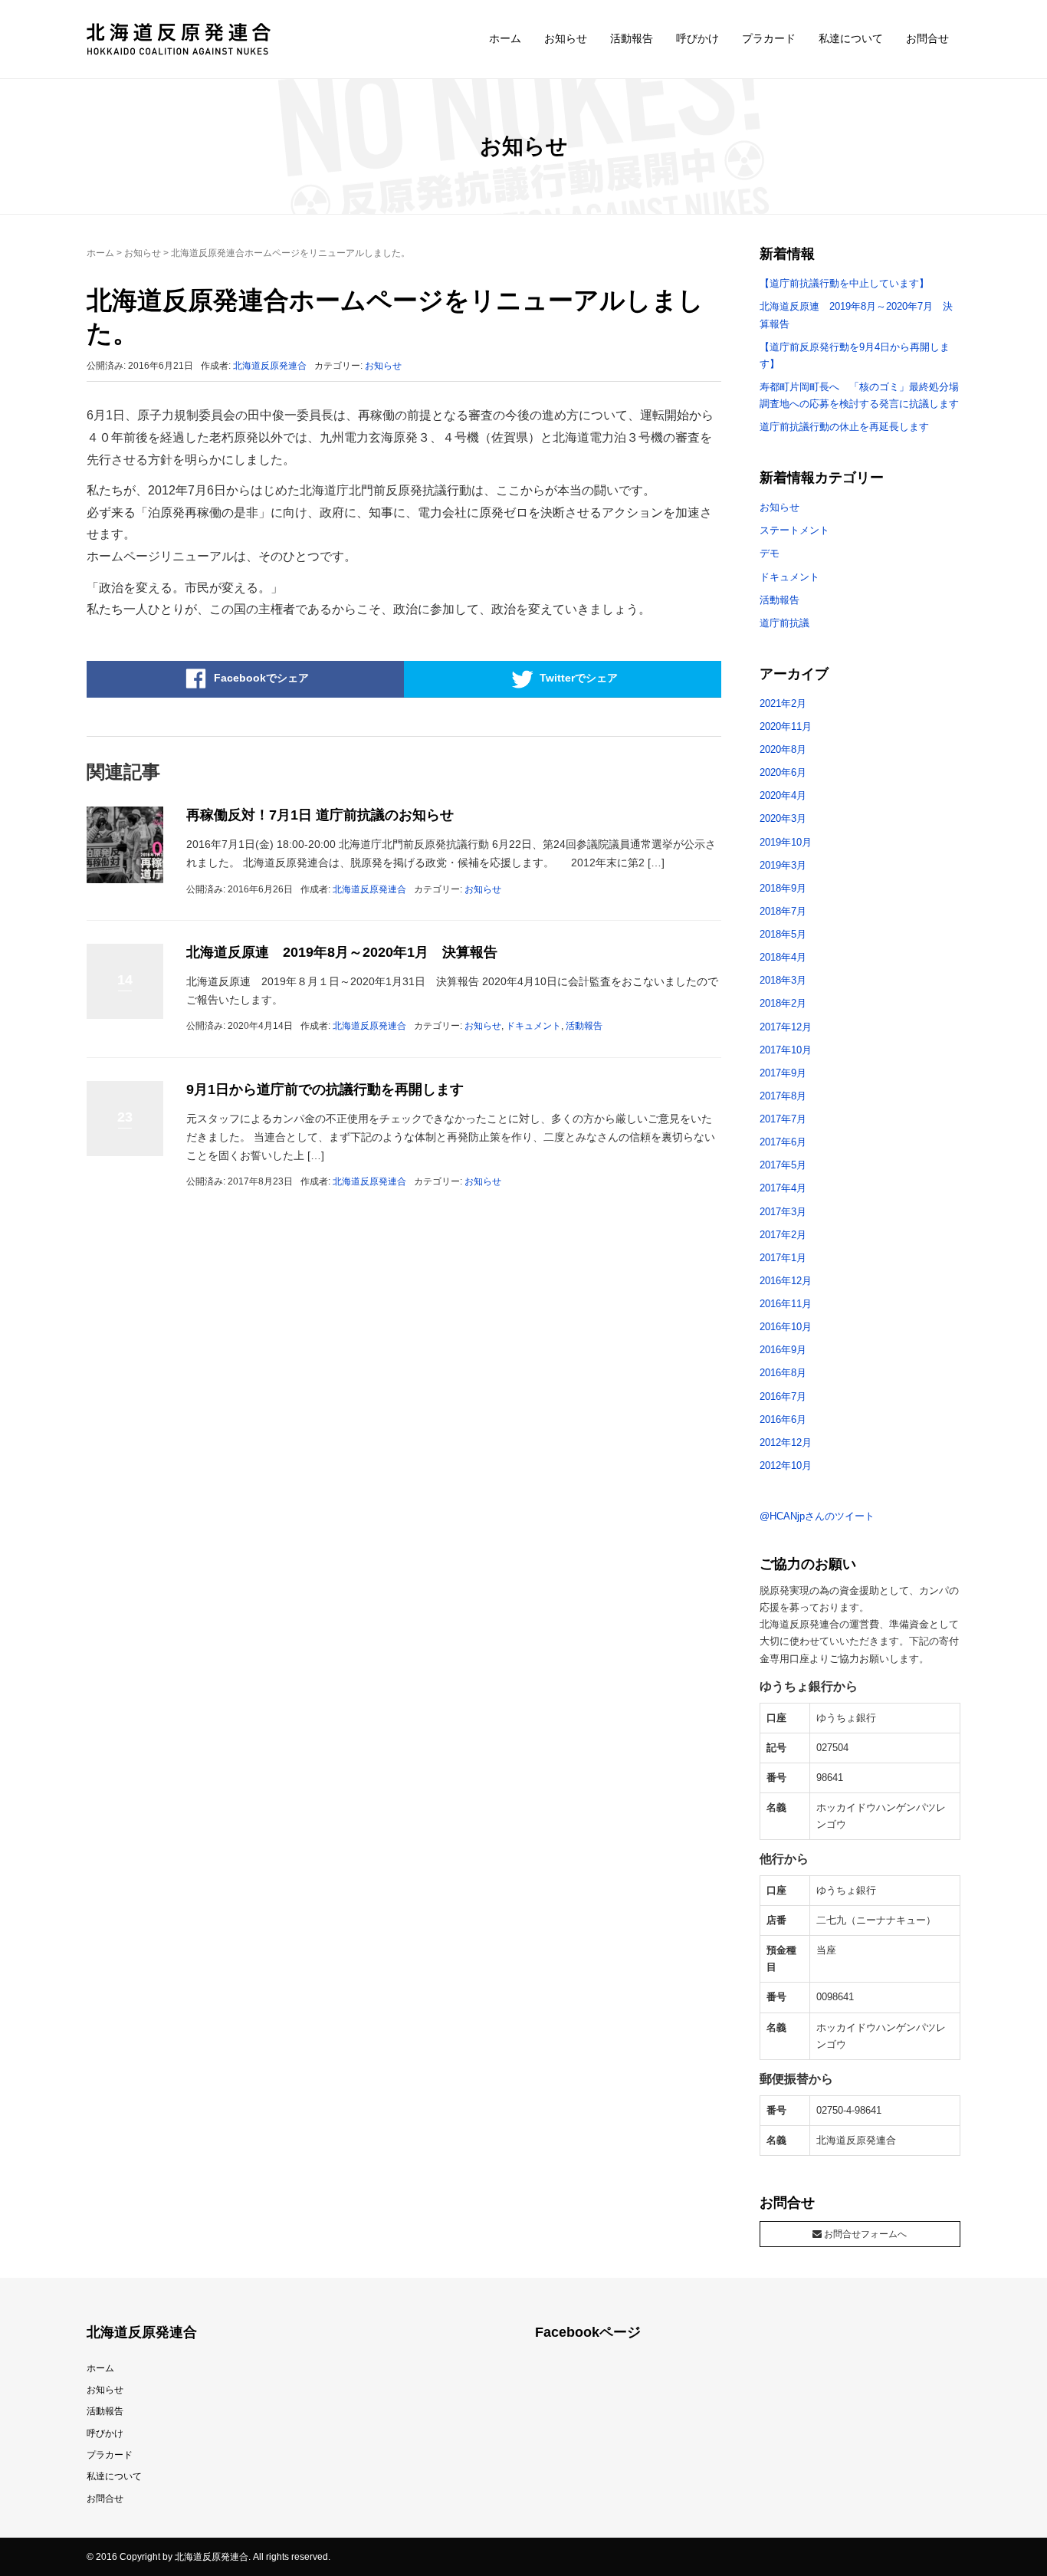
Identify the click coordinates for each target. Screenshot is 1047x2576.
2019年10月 (786, 842)
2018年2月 (783, 1003)
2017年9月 (783, 1073)
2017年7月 (783, 1119)
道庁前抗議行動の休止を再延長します (844, 427)
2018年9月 (783, 888)
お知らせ (566, 38)
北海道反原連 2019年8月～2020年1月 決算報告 (342, 952)
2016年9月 (783, 1350)
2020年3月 (783, 818)
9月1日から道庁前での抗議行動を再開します (325, 1089)
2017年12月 (786, 1027)
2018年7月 (783, 911)
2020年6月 (783, 772)
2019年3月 (783, 865)
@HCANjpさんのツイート (817, 1516)
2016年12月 (786, 1281)
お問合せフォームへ (864, 2234)
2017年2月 (783, 1235)
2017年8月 (783, 1096)
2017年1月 (783, 1258)
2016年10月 (786, 1327)
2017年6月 (783, 1142)
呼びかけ (697, 38)
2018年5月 (783, 934)
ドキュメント (533, 1026)
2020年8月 (783, 749)
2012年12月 (786, 1442)
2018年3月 (783, 980)
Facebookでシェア (261, 678)
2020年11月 (786, 726)
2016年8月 (783, 1373)
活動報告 (632, 38)
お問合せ (927, 38)
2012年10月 (786, 1465)
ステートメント (794, 530)
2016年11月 (786, 1304)
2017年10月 (786, 1050)
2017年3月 (783, 1212)
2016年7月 (783, 1396)
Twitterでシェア (579, 678)
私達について (851, 38)
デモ (770, 553)
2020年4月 (783, 795)
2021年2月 (783, 703)
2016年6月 (783, 1419)
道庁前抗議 (784, 623)
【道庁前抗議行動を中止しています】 (844, 283)
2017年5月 (783, 1165)
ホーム (505, 38)
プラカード (769, 38)
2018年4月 (783, 957)
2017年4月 (783, 1188)
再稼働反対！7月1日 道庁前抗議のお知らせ (320, 815)
